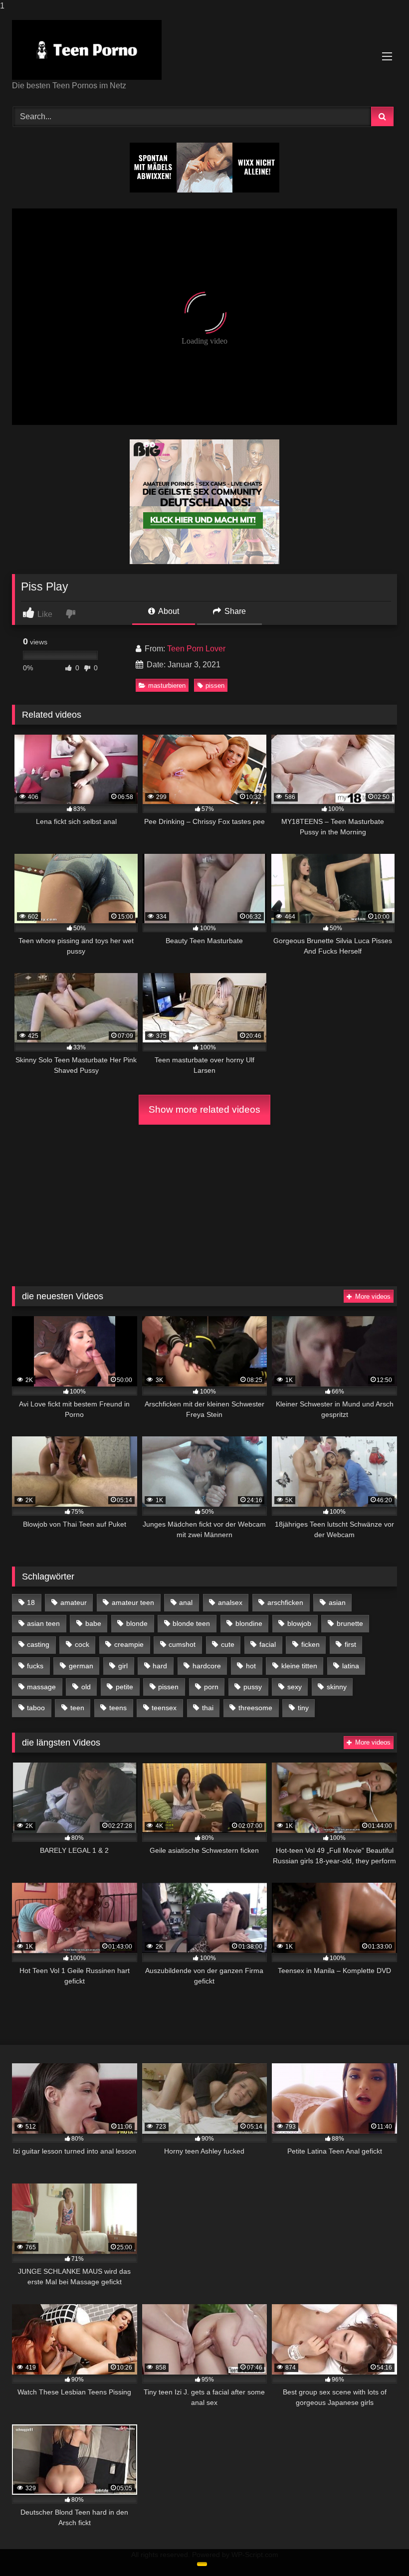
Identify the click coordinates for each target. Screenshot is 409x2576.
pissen (215, 686)
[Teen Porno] (204, 50)
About (168, 611)
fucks (35, 1666)
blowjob (299, 1623)
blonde (137, 1623)
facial (268, 1644)
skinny (337, 1687)
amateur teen (133, 1602)
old (86, 1687)
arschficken (285, 1602)
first (350, 1644)
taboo (36, 1708)
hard (160, 1666)
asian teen (43, 1623)
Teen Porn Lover (196, 649)
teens (118, 1708)
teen (77, 1708)
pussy (253, 1687)
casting (38, 1644)
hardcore (207, 1666)
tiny (303, 1708)
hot (251, 1666)
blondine (249, 1623)
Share (234, 611)
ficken (310, 1644)
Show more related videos (204, 1109)
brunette (350, 1623)
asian (337, 1602)
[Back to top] (378, 2548)
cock (82, 1644)
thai (208, 1708)
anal (186, 1602)
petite (124, 1687)
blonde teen (191, 1623)
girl (123, 1666)
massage (41, 1687)
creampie (129, 1644)
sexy (295, 1687)
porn (211, 1687)
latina (351, 1666)
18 (31, 1602)
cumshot (182, 1644)
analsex (230, 1602)
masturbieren (167, 686)
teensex (164, 1708)
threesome (255, 1708)
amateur (74, 1602)
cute (228, 1644)
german (81, 1666)
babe (93, 1623)
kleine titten (299, 1666)
